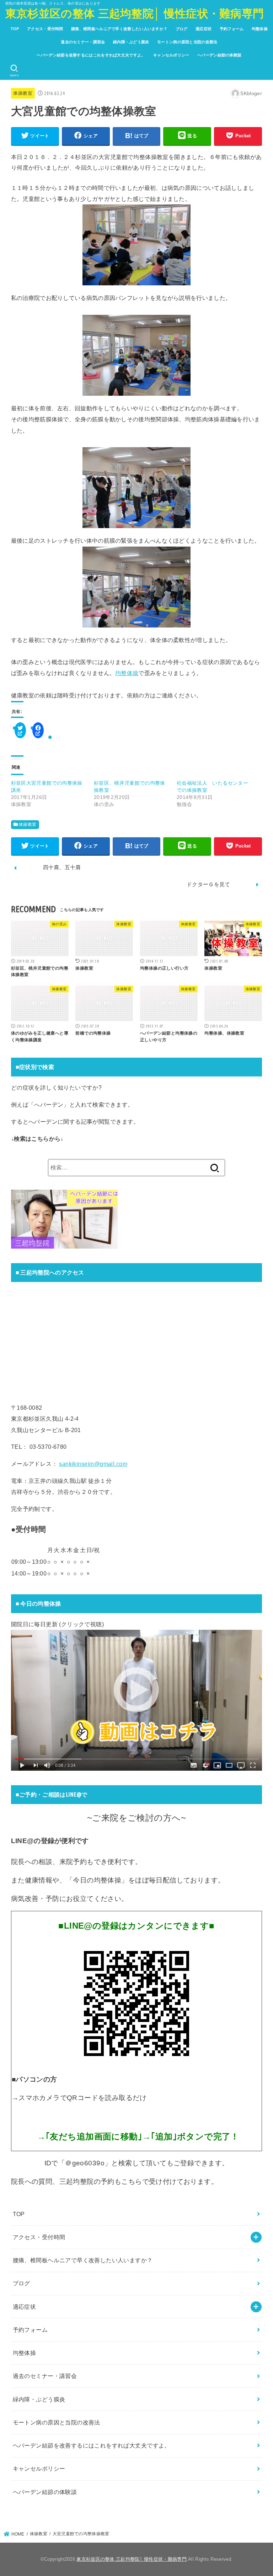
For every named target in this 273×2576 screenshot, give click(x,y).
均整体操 (260, 29)
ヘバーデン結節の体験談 (219, 55)
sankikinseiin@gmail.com (93, 1464)
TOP (15, 29)
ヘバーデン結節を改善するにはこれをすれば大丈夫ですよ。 (91, 55)
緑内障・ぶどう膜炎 (131, 42)
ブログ (182, 29)
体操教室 (23, 93)
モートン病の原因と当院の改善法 (187, 42)
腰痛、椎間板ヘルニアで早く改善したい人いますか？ (119, 29)
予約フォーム (232, 29)
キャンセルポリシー (171, 55)
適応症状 (204, 29)
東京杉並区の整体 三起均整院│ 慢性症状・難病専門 (135, 14)
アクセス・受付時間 (45, 29)
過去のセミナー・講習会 (83, 42)
